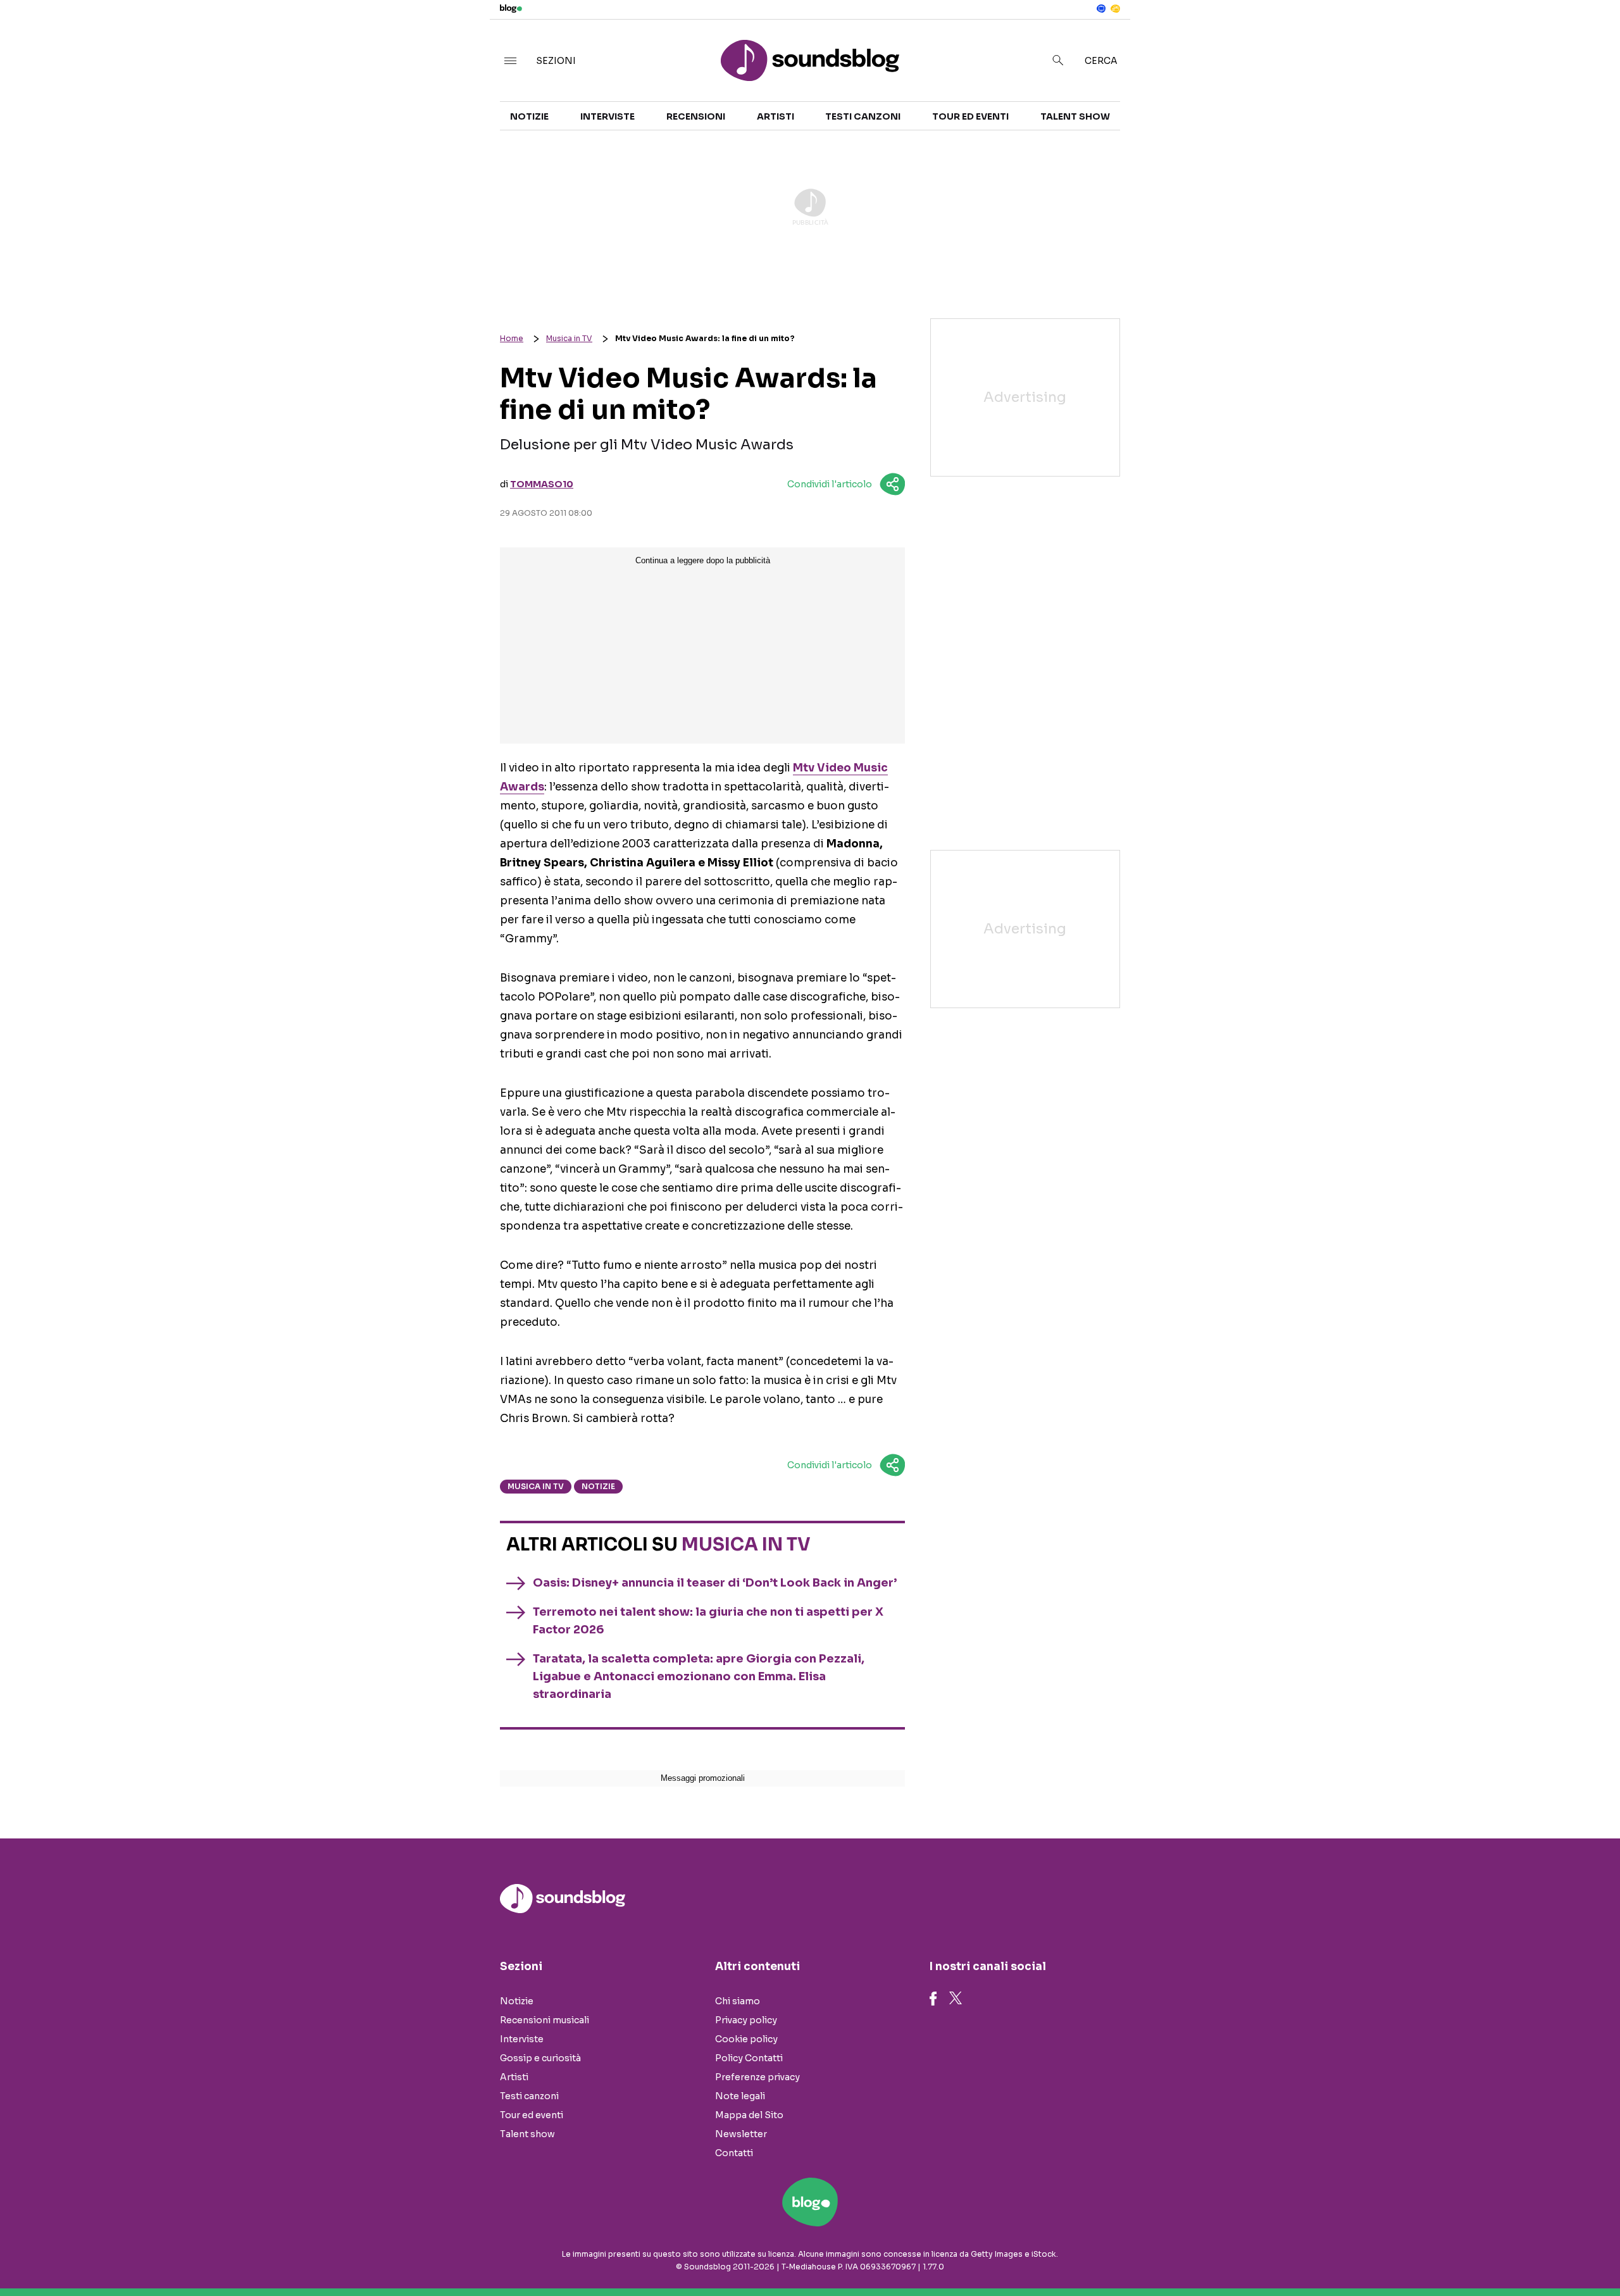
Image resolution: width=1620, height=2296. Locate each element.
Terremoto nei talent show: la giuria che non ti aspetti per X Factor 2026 (708, 1621)
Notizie (529, 116)
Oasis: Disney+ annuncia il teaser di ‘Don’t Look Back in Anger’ (715, 1583)
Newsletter (741, 2134)
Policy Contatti (749, 2058)
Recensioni (696, 116)
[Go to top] (1407, 2254)
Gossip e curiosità (540, 2058)
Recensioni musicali (545, 2020)
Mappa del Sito (749, 2115)
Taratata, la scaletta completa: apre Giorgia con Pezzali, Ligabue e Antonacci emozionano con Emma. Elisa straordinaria (699, 1676)
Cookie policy (746, 2039)
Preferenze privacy (757, 2077)
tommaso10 (542, 484)
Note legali (740, 2096)
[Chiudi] (1590, 36)
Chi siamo (738, 2001)
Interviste (607, 116)
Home (512, 338)
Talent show (1075, 116)
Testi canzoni (863, 116)
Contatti (734, 2153)
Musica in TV (569, 338)
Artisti (776, 116)
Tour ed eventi (970, 116)
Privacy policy (746, 2020)
